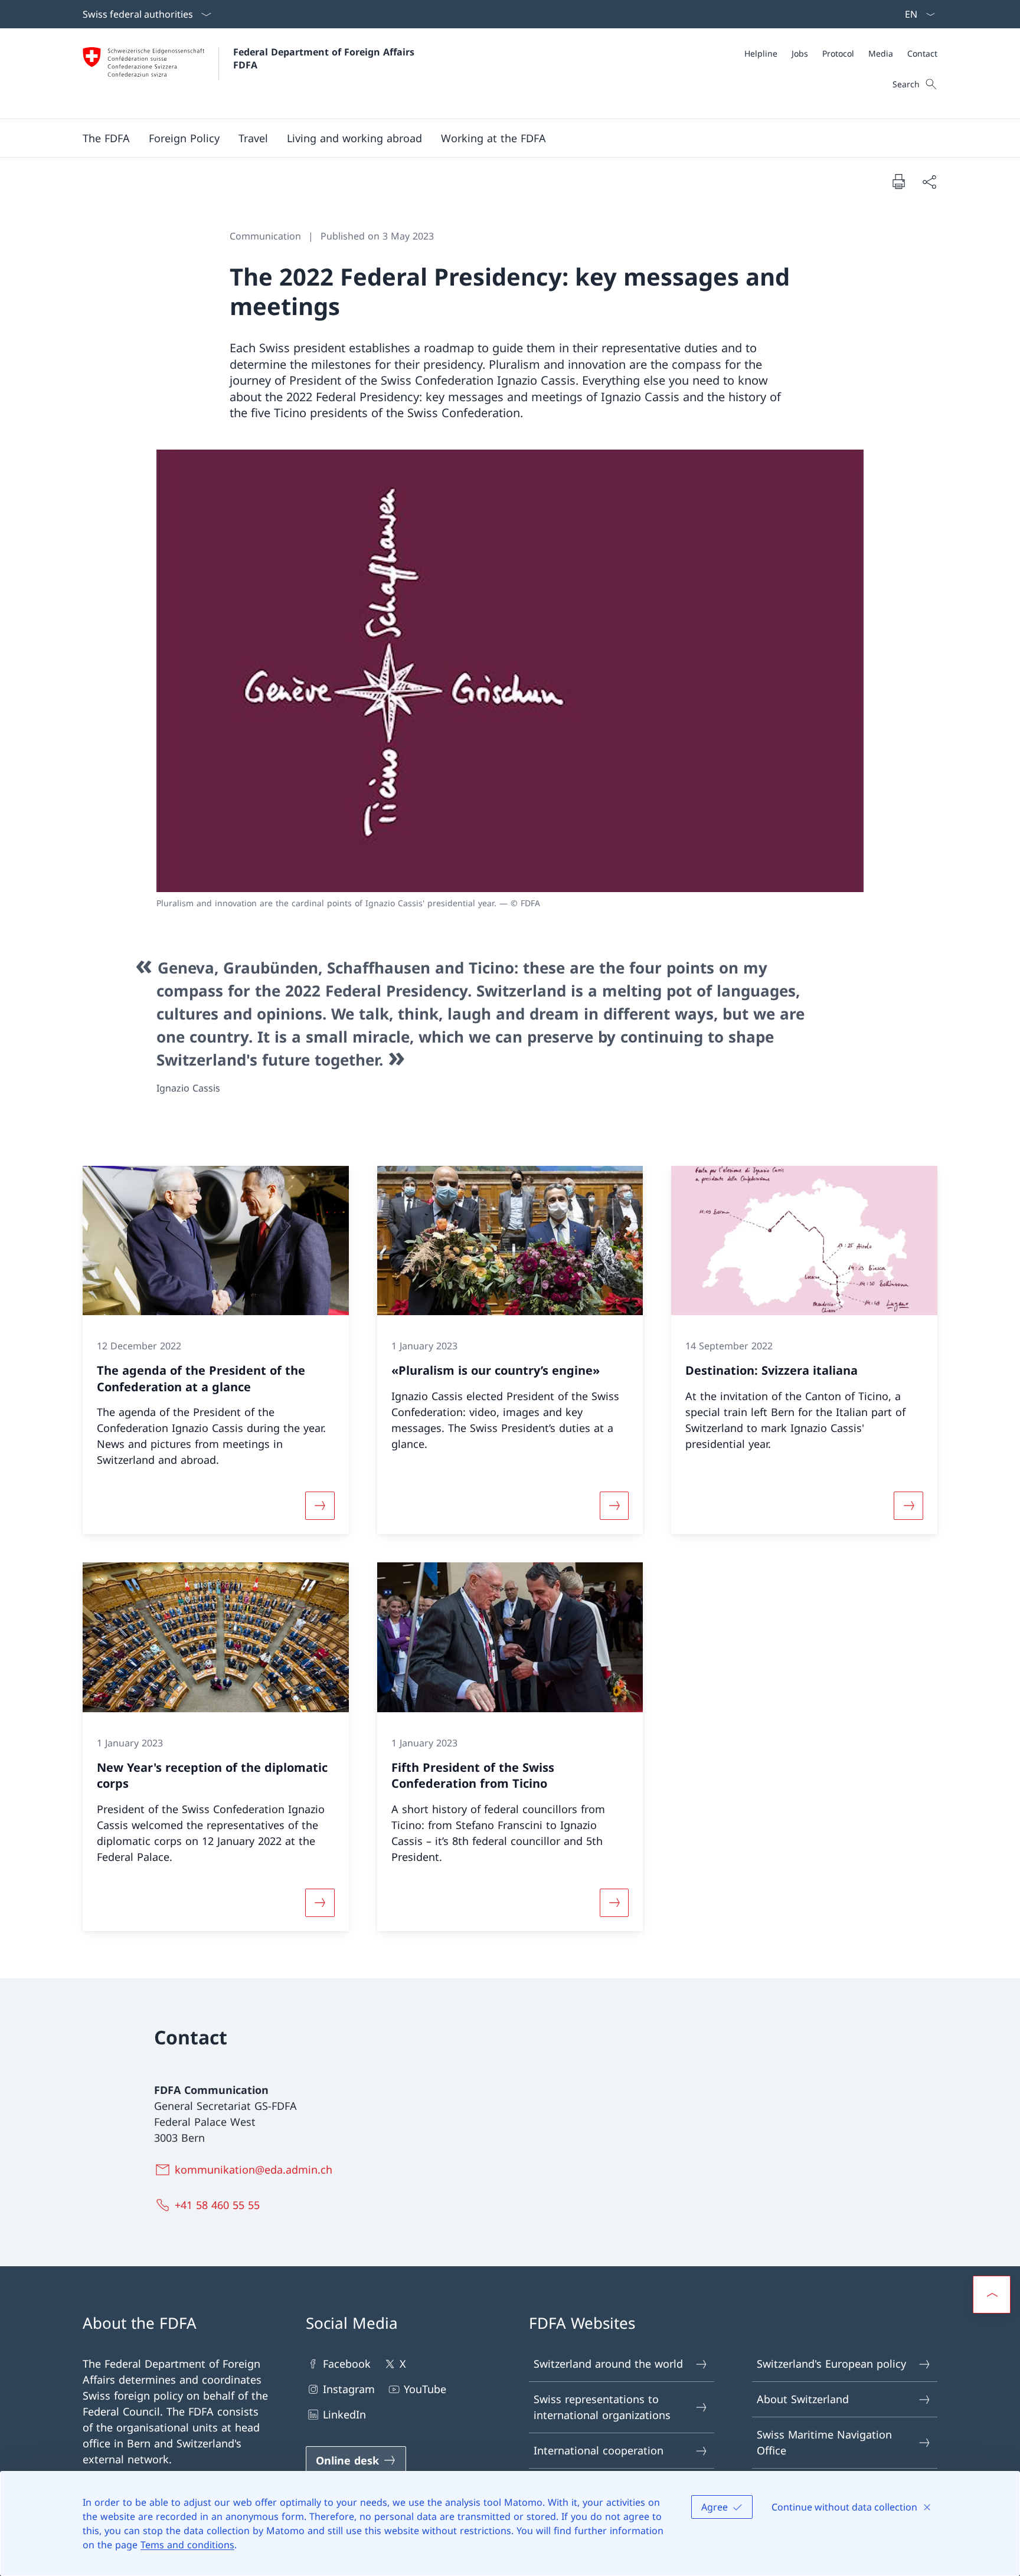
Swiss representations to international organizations (602, 2407)
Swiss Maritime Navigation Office (824, 2442)
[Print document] (898, 181)
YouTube (425, 2389)
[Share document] (929, 181)
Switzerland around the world (608, 2364)
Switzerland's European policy (831, 2364)
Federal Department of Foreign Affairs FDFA (325, 58)
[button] (106, 138)
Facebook (347, 2364)
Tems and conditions (187, 2545)
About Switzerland (803, 2399)
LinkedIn (344, 2414)
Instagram (349, 2389)
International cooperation (599, 2450)
